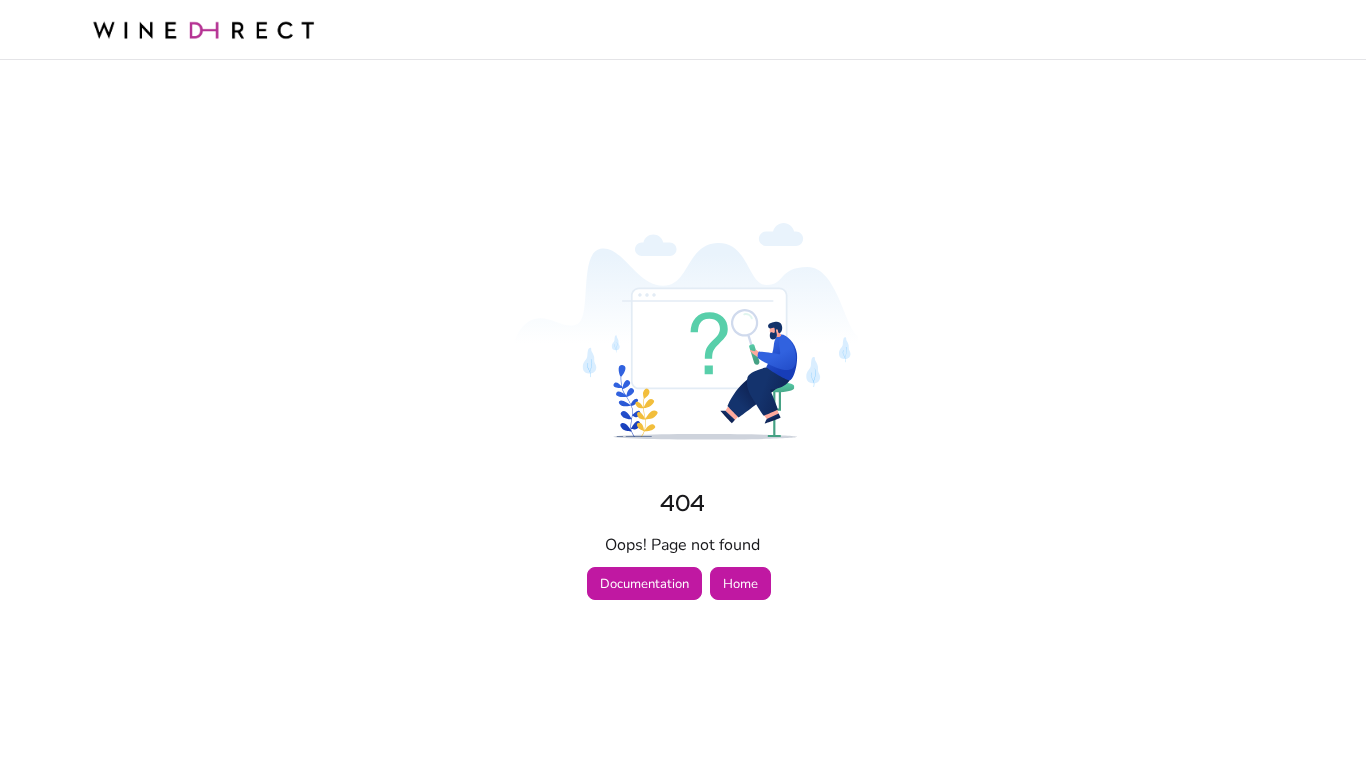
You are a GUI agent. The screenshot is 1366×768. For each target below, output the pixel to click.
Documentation (644, 584)
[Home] (203, 29)
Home (740, 584)
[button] (1321, 718)
